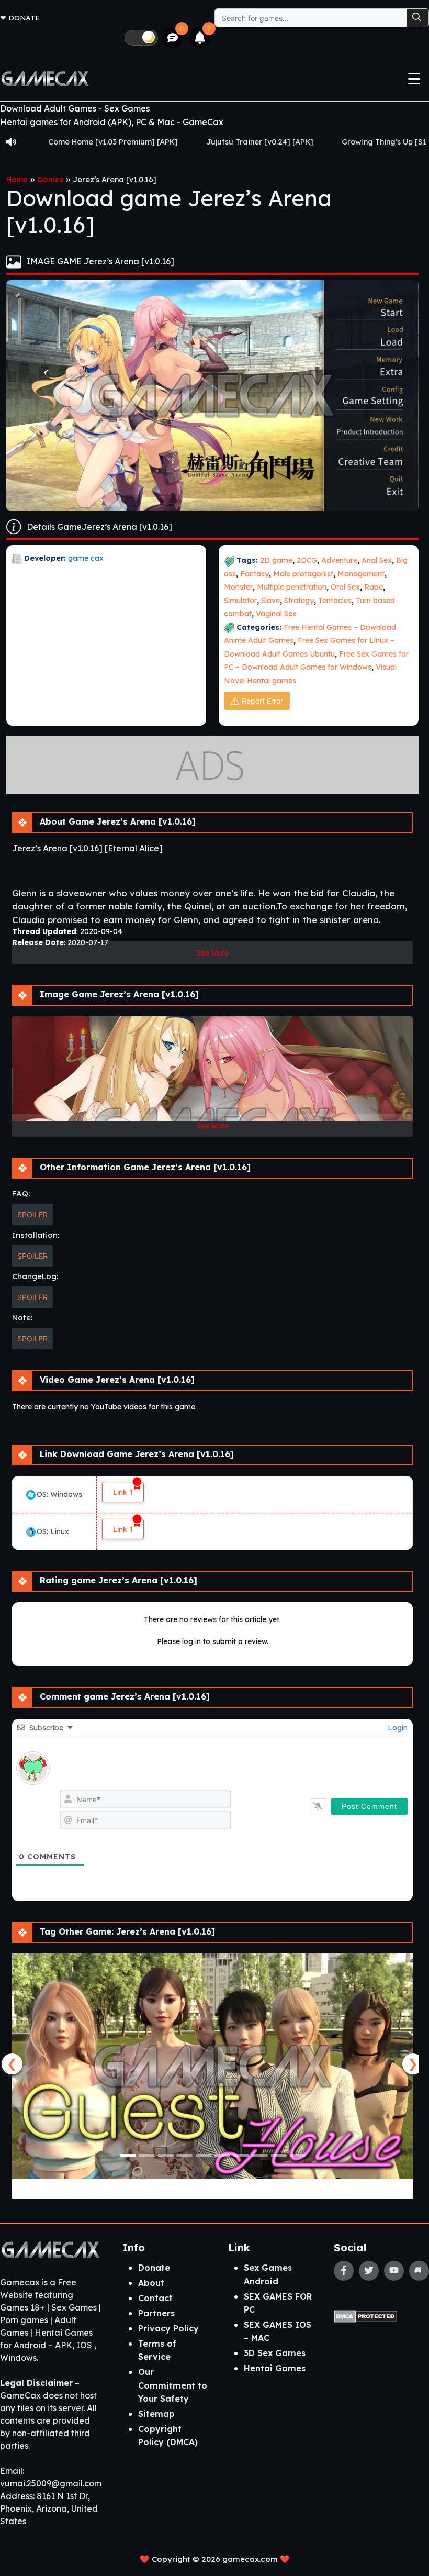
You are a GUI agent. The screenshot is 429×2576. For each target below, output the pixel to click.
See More (212, 953)
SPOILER (32, 1214)
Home (17, 180)
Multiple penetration (292, 587)
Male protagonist (303, 574)
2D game (276, 560)
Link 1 (123, 1492)
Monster (238, 587)
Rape (374, 587)
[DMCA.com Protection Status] (365, 2315)
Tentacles (335, 601)
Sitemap (156, 2414)
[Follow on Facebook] (344, 2271)
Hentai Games (275, 2368)
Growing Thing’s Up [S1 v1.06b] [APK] (328, 142)
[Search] (417, 18)
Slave (270, 601)
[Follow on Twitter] (369, 2271)
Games (50, 180)
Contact (155, 2298)
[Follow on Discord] (419, 2271)
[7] (200, 38)
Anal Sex (377, 560)
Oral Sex (345, 587)
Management (361, 574)
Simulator (240, 601)
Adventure (339, 560)
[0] (173, 38)
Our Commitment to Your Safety (173, 2385)
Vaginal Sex (276, 614)
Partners (156, 2313)
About (151, 2283)
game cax (86, 558)
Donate (24, 18)
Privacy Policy (168, 2328)
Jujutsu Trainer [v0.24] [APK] (178, 142)
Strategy (299, 601)
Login (397, 1728)
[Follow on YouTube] (394, 2271)
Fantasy (255, 574)
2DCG (307, 560)
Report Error (262, 701)
